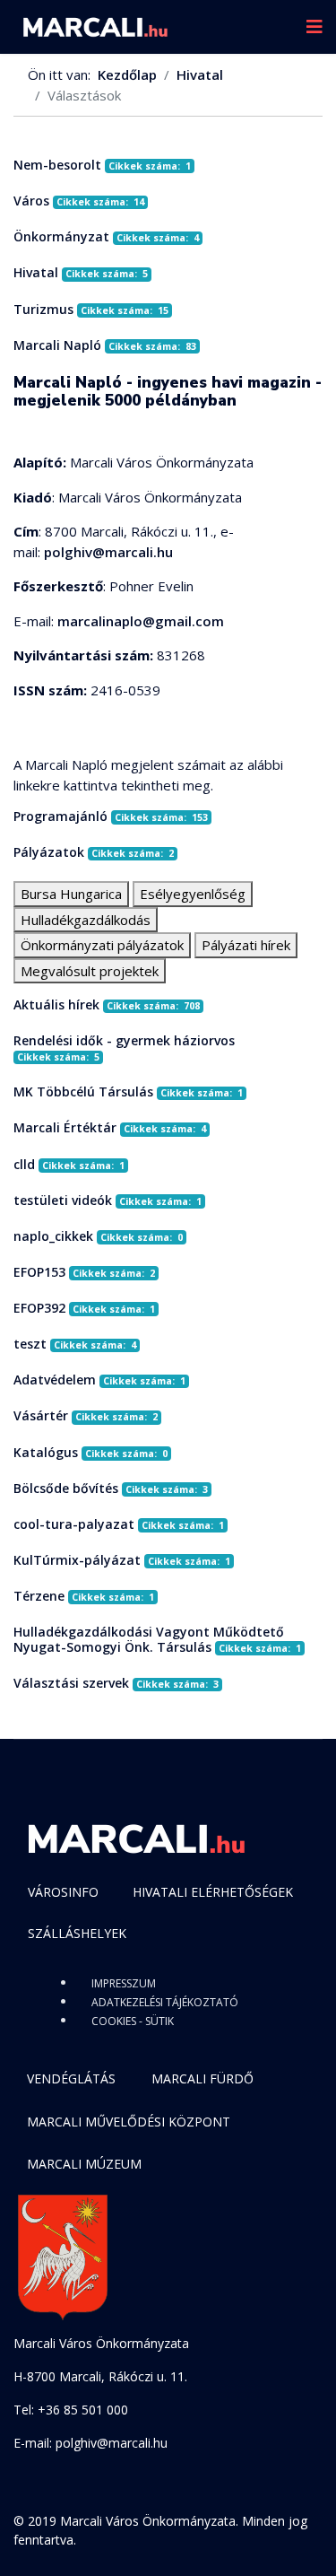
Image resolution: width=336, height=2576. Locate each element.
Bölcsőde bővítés (66, 1488)
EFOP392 (39, 1308)
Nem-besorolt (57, 165)
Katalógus (46, 1452)
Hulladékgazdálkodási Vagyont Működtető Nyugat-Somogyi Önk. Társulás (149, 1639)
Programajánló (60, 816)
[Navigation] (314, 27)
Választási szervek (71, 1683)
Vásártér (41, 1415)
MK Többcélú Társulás (83, 1092)
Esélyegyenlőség (193, 894)
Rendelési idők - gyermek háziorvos (124, 1040)
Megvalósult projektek (90, 971)
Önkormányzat (61, 236)
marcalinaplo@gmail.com (141, 621)
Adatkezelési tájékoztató (165, 2002)
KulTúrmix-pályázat (77, 1560)
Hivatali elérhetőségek (213, 1892)
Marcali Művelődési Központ (129, 2122)
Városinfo (63, 1892)
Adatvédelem (55, 1380)
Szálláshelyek (77, 1933)
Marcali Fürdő (202, 2078)
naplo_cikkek (53, 1236)
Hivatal (36, 272)
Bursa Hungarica (71, 894)
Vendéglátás (71, 2078)
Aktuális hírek (56, 1004)
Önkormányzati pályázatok (102, 945)
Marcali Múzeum (84, 2164)
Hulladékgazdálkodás (86, 920)
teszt (30, 1344)
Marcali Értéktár (65, 1127)
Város (31, 201)
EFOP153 (39, 1272)
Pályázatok (49, 852)
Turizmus (43, 309)
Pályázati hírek (246, 945)
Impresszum (124, 1983)
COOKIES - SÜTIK (133, 2021)
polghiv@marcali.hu (108, 552)
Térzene (39, 1596)
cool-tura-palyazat (74, 1524)
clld (24, 1164)
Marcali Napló (57, 345)
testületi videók (63, 1200)
